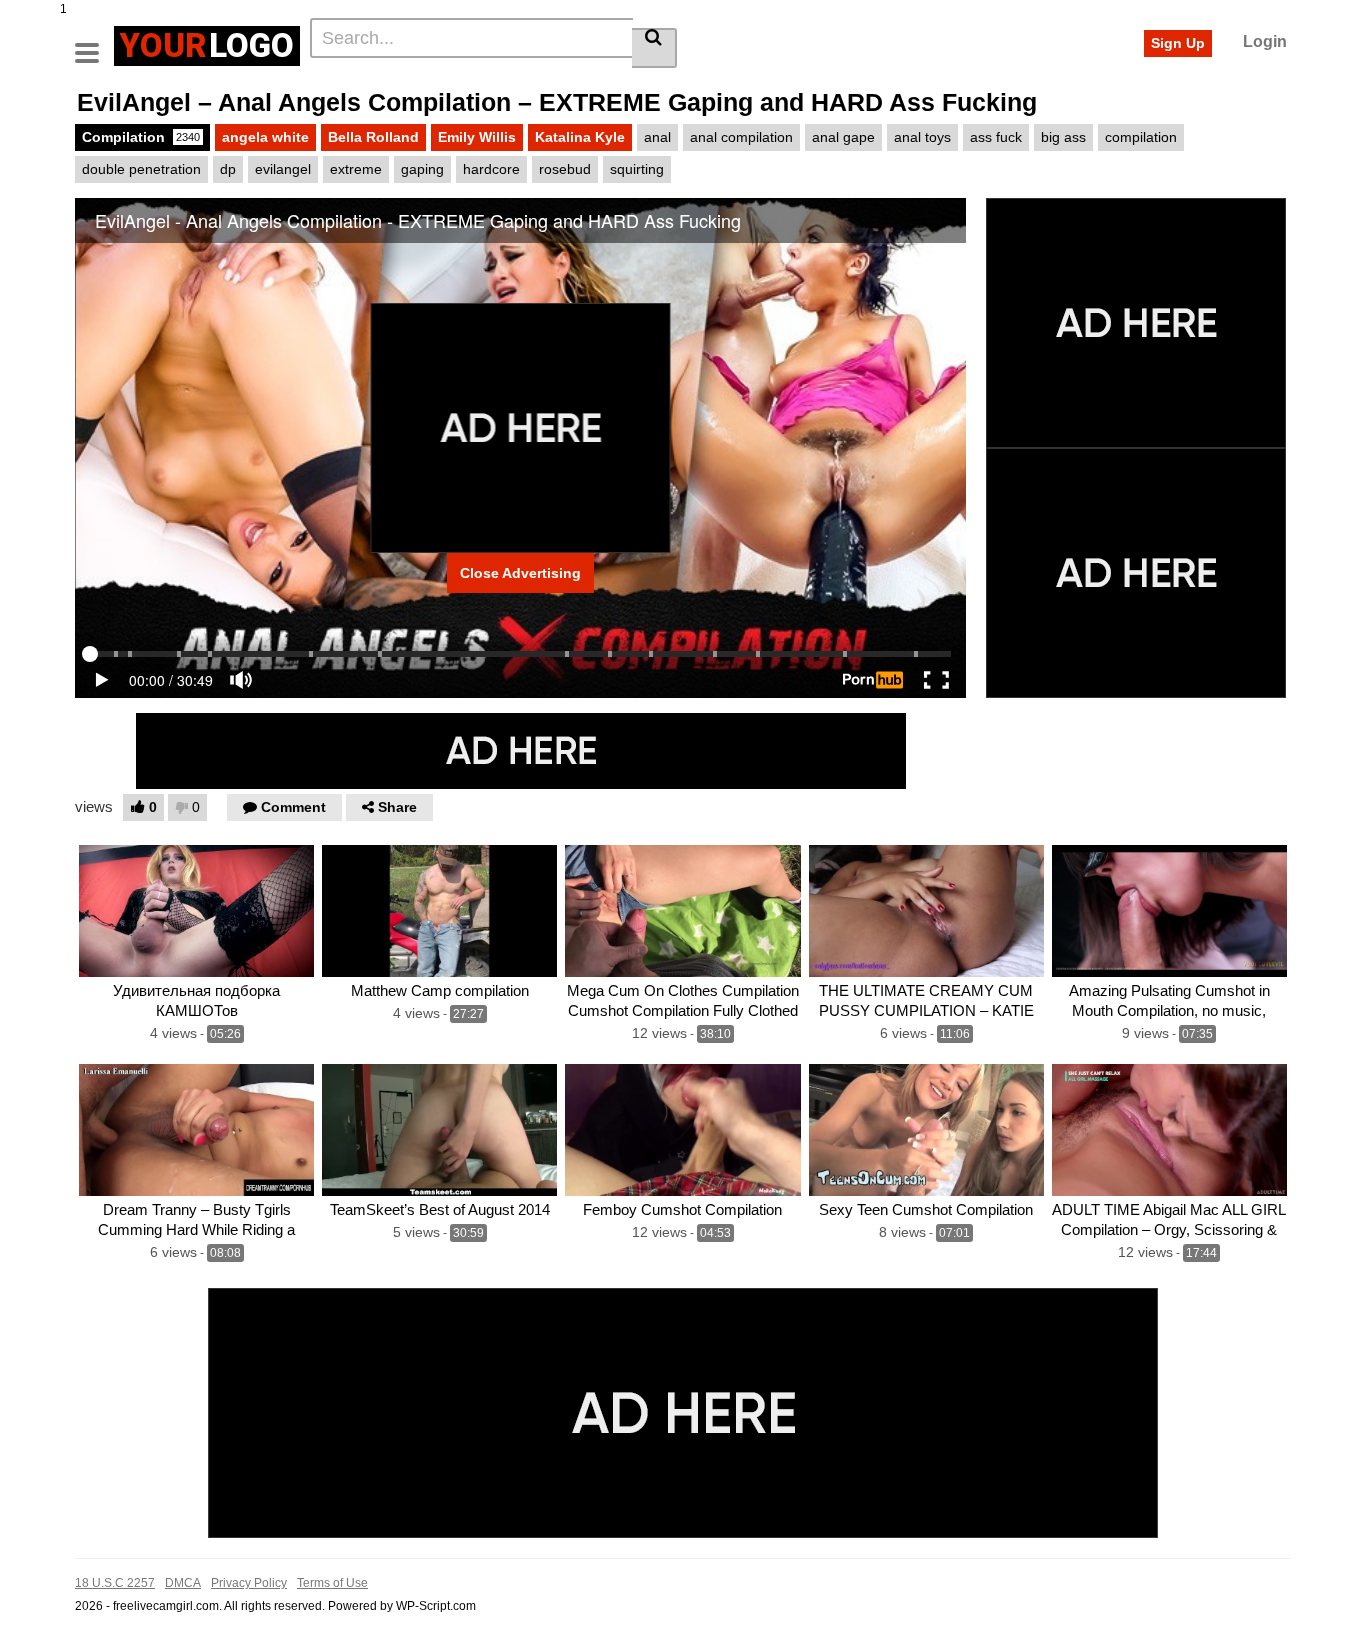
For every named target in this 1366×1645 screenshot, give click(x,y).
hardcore (491, 169)
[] (654, 48)
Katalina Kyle (580, 137)
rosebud (565, 169)
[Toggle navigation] (94, 43)
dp (228, 169)
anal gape (843, 137)
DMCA (183, 1583)
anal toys (922, 137)
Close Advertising (520, 573)
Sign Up (1178, 43)
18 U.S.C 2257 (115, 1583)
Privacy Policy (249, 1583)
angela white (265, 137)
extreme (356, 169)
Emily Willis (477, 137)
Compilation (141, 137)
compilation (1141, 137)
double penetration (141, 169)
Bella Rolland (373, 137)
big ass (1063, 137)
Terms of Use (332, 1583)
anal (657, 137)
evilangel (283, 169)
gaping (422, 169)
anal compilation (741, 137)
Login (1265, 41)
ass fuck (996, 137)
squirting (637, 169)
